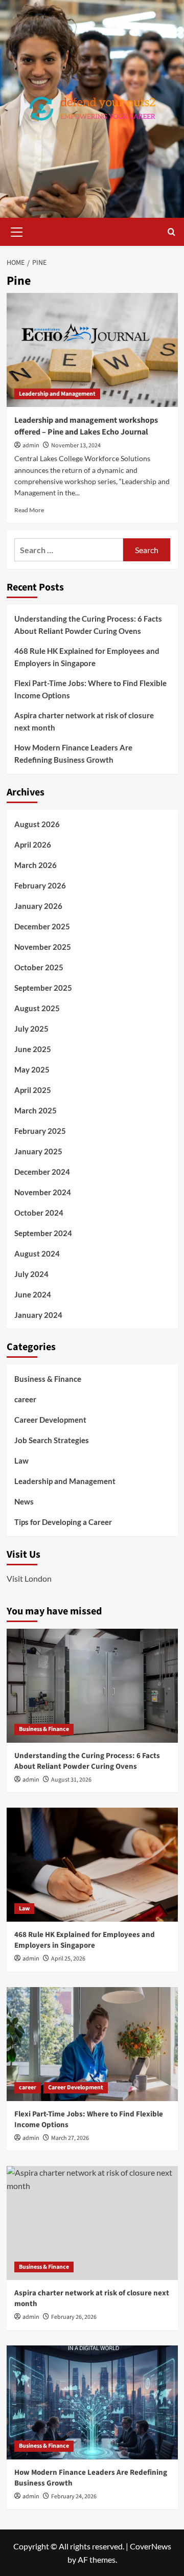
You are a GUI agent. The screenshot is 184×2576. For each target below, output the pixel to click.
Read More (29, 510)
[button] (17, 231)
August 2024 (37, 1253)
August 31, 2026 (71, 1780)
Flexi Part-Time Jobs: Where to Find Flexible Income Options (90, 689)
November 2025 (43, 947)
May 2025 (32, 1069)
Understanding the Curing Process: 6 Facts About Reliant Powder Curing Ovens (88, 625)
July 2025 (31, 1029)
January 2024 (38, 1315)
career (25, 1399)
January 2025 (38, 1151)
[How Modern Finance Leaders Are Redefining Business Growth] (92, 2402)
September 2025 (43, 988)
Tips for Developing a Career (63, 1522)
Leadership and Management (57, 394)
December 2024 (42, 1172)
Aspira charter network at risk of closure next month (84, 721)
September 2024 (43, 1233)
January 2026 (38, 906)
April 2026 (33, 845)
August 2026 (37, 824)
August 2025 (37, 1008)
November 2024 (43, 1192)
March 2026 (36, 865)
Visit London (29, 1578)
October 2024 (39, 1213)
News (24, 1501)
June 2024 (33, 1294)
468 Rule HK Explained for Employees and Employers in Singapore (87, 657)
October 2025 (39, 967)
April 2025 (33, 1090)
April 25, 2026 (68, 1959)
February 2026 (40, 885)
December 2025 (42, 926)
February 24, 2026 (74, 2497)
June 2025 (33, 1049)
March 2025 (36, 1110)
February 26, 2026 (74, 2317)
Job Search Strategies (52, 1440)
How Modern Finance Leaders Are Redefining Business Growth (73, 754)
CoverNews (151, 2546)
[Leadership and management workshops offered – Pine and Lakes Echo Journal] (92, 350)
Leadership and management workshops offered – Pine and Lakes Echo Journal (86, 426)
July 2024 (31, 1274)
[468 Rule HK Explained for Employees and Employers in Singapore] (92, 1865)
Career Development (50, 1420)
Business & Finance (48, 1379)
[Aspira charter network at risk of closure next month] (92, 2223)
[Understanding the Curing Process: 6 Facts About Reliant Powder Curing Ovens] (92, 1686)
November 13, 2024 (76, 446)
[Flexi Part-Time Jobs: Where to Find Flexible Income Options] (92, 2044)
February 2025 (40, 1131)
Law (21, 1461)
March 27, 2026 (70, 2138)
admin (31, 446)
